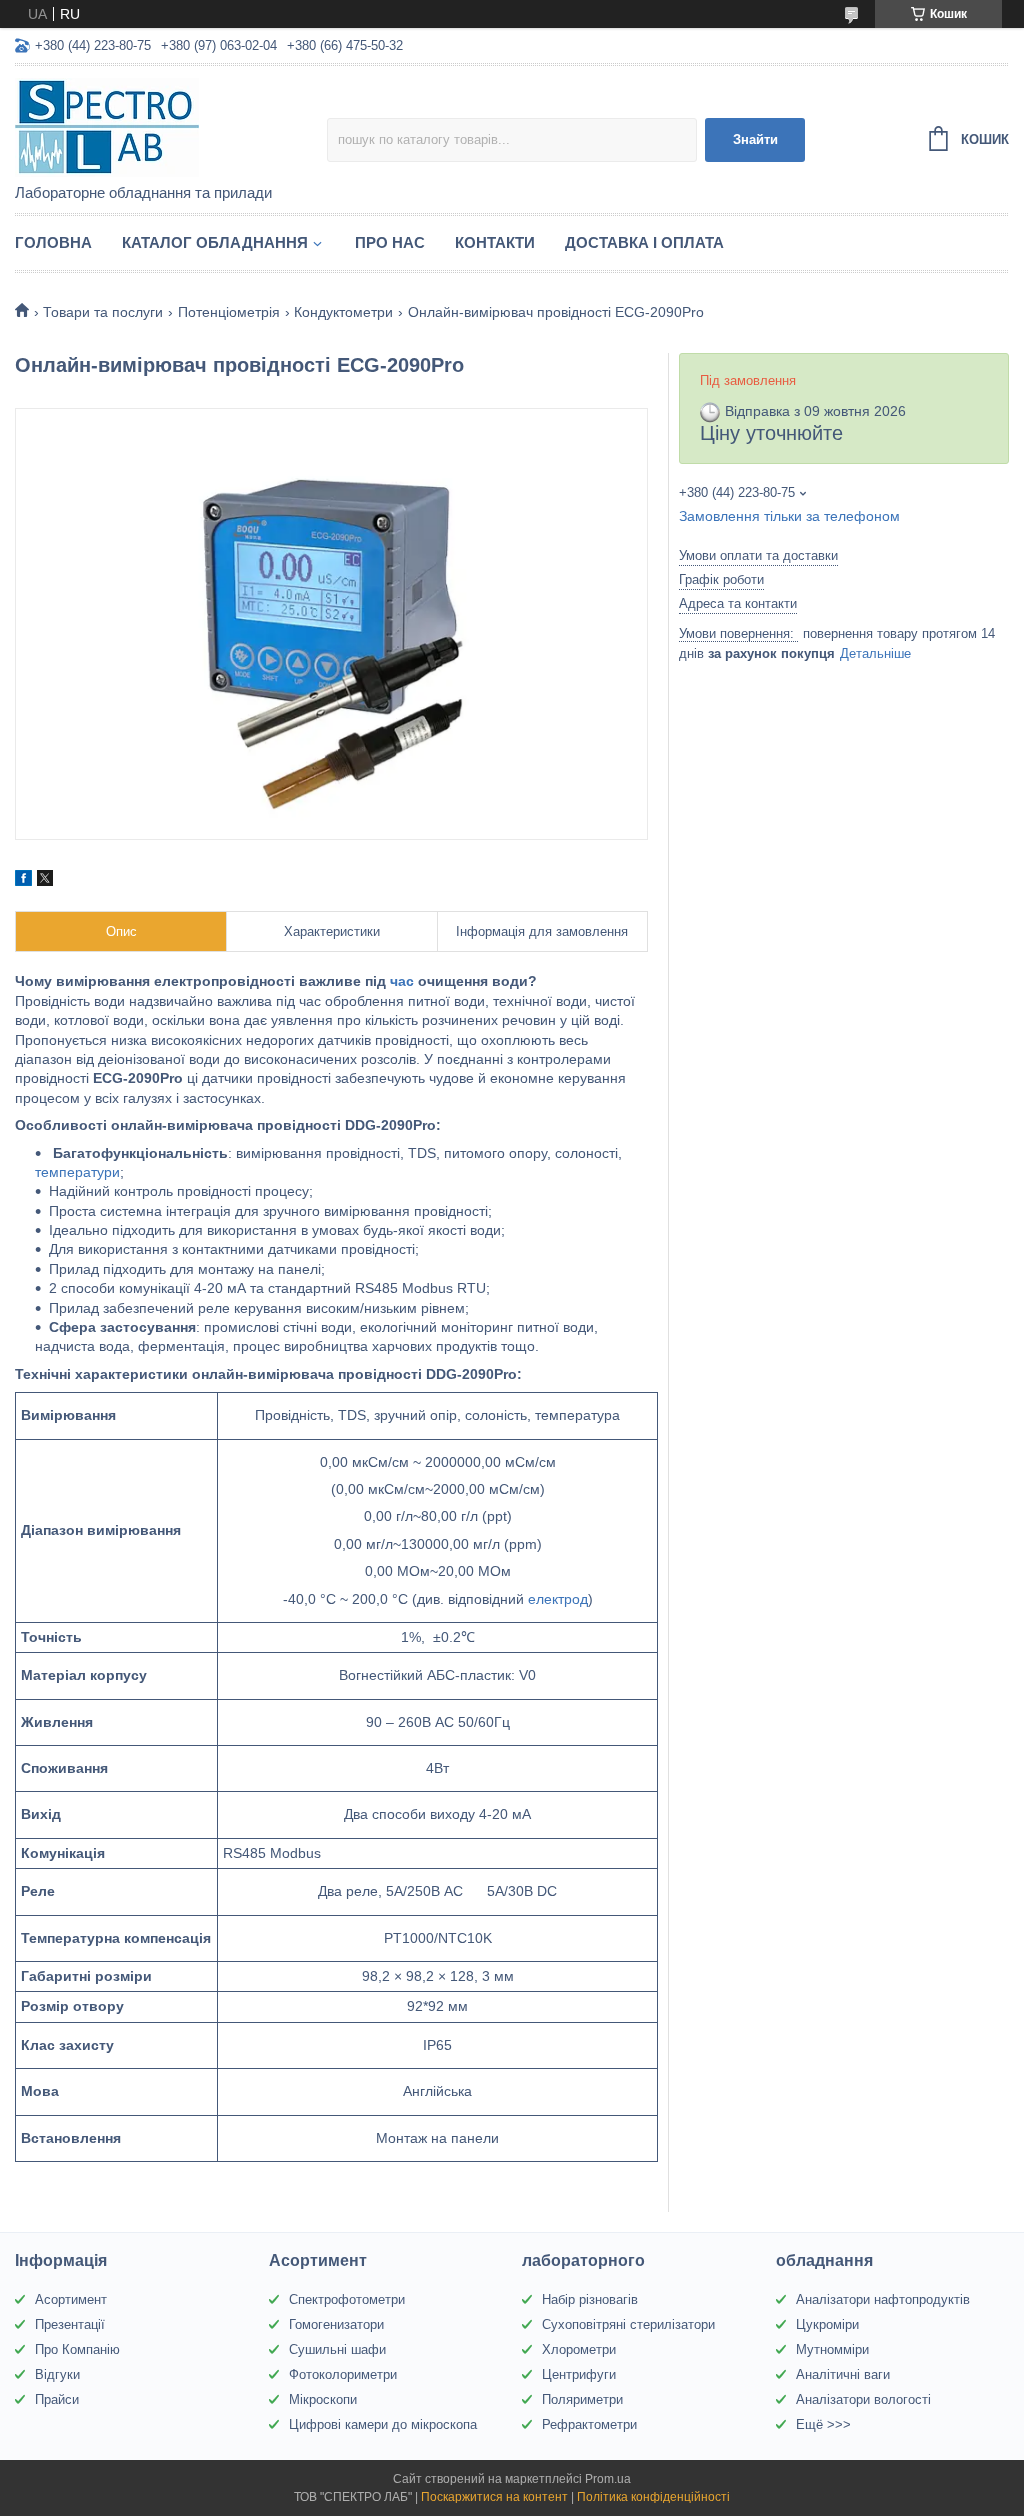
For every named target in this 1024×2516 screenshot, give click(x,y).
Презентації (70, 2324)
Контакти (495, 242)
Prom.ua (608, 2479)
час (402, 981)
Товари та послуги (103, 312)
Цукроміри (827, 2324)
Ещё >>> (823, 2424)
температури (77, 1172)
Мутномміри (832, 2349)
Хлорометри (579, 2349)
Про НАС (390, 242)
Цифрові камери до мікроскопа (383, 2424)
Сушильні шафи (337, 2349)
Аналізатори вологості (863, 2399)
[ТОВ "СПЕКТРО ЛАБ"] (171, 126)
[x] (45, 881)
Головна (53, 242)
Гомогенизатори (336, 2324)
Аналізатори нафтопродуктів (883, 2299)
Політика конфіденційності (653, 2497)
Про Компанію (77, 2349)
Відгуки (57, 2374)
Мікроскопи (323, 2399)
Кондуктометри (343, 312)
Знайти (755, 139)
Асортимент (71, 2299)
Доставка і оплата (644, 242)
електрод (558, 1599)
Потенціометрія (229, 312)
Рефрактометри (589, 2424)
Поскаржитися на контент (494, 2497)
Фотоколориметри (343, 2374)
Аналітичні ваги (843, 2374)
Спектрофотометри (347, 2299)
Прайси (57, 2399)
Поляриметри (582, 2399)
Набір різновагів (590, 2299)
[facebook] (23, 881)
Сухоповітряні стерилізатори (628, 2324)
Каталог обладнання (215, 242)
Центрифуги (579, 2374)
